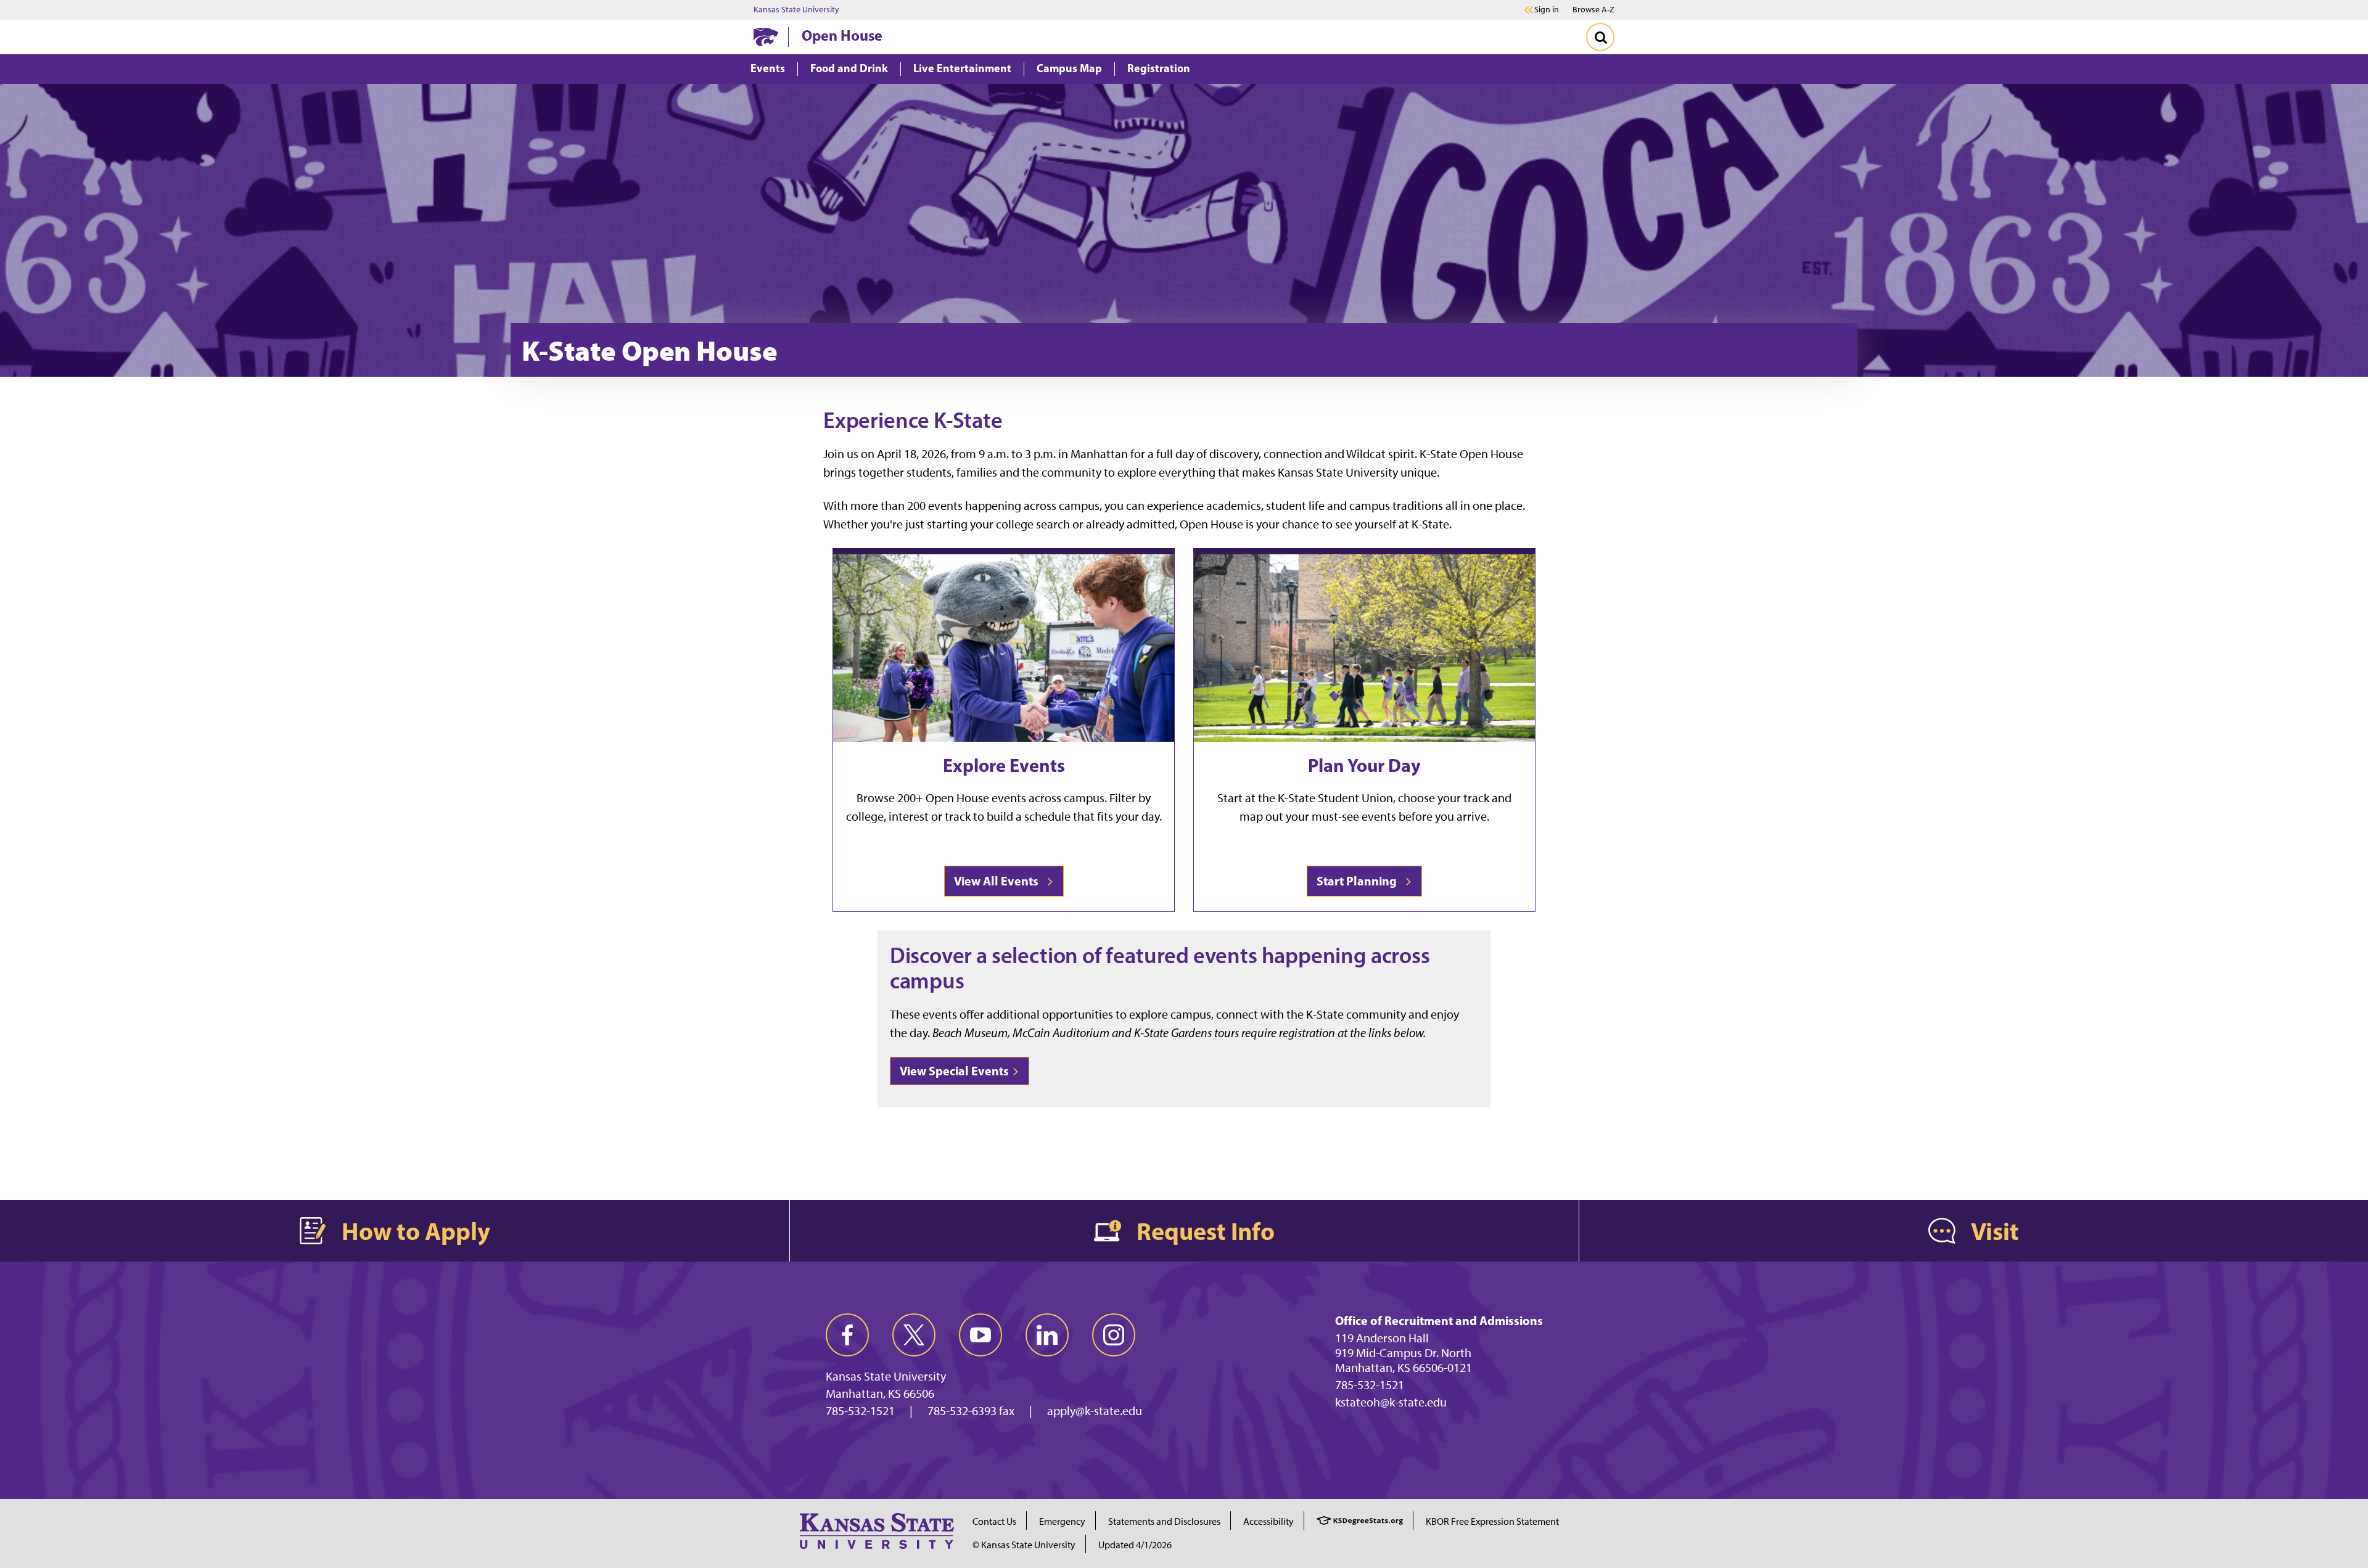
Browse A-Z (1593, 10)
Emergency (1062, 1521)
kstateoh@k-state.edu (1391, 1402)
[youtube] (980, 1335)
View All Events (999, 881)
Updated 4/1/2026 (1135, 1545)
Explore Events (1004, 765)
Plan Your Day (1364, 765)
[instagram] (1114, 1335)
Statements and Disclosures (1164, 1521)
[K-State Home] (766, 37)
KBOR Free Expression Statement (1492, 1521)
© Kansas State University (1024, 1545)
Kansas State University (796, 10)
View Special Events (954, 1071)
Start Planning (1359, 881)
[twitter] (914, 1335)
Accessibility (1268, 1521)
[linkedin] (1047, 1335)
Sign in (1547, 10)
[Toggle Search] (1600, 37)
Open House (842, 35)
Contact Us (994, 1521)
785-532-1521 (860, 1411)
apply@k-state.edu (1095, 1411)
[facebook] (847, 1335)
